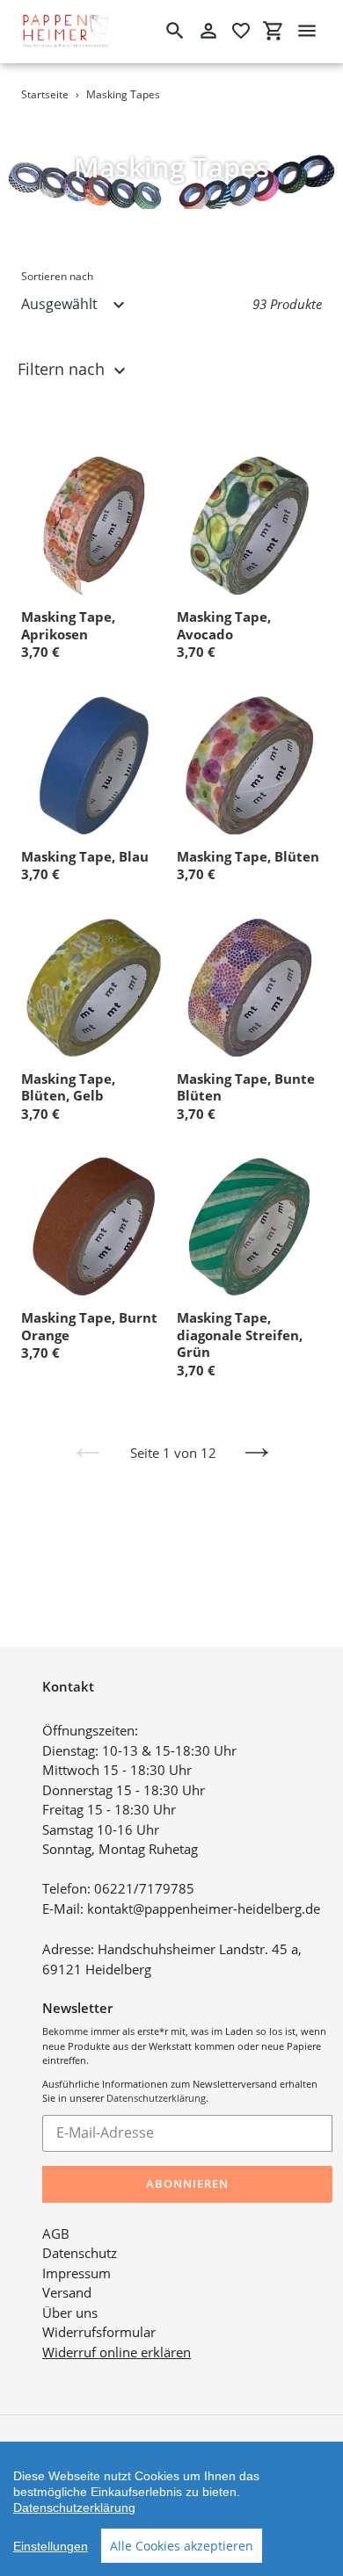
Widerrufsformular (99, 2332)
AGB (56, 2233)
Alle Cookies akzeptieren (182, 2546)
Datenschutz (80, 2253)
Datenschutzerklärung (156, 2098)
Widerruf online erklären (117, 2352)
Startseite (45, 94)
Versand (67, 2292)
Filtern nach (63, 369)
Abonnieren (187, 2183)
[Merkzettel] (241, 31)
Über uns (70, 2313)
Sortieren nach (57, 276)
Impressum (77, 2273)
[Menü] (307, 31)
